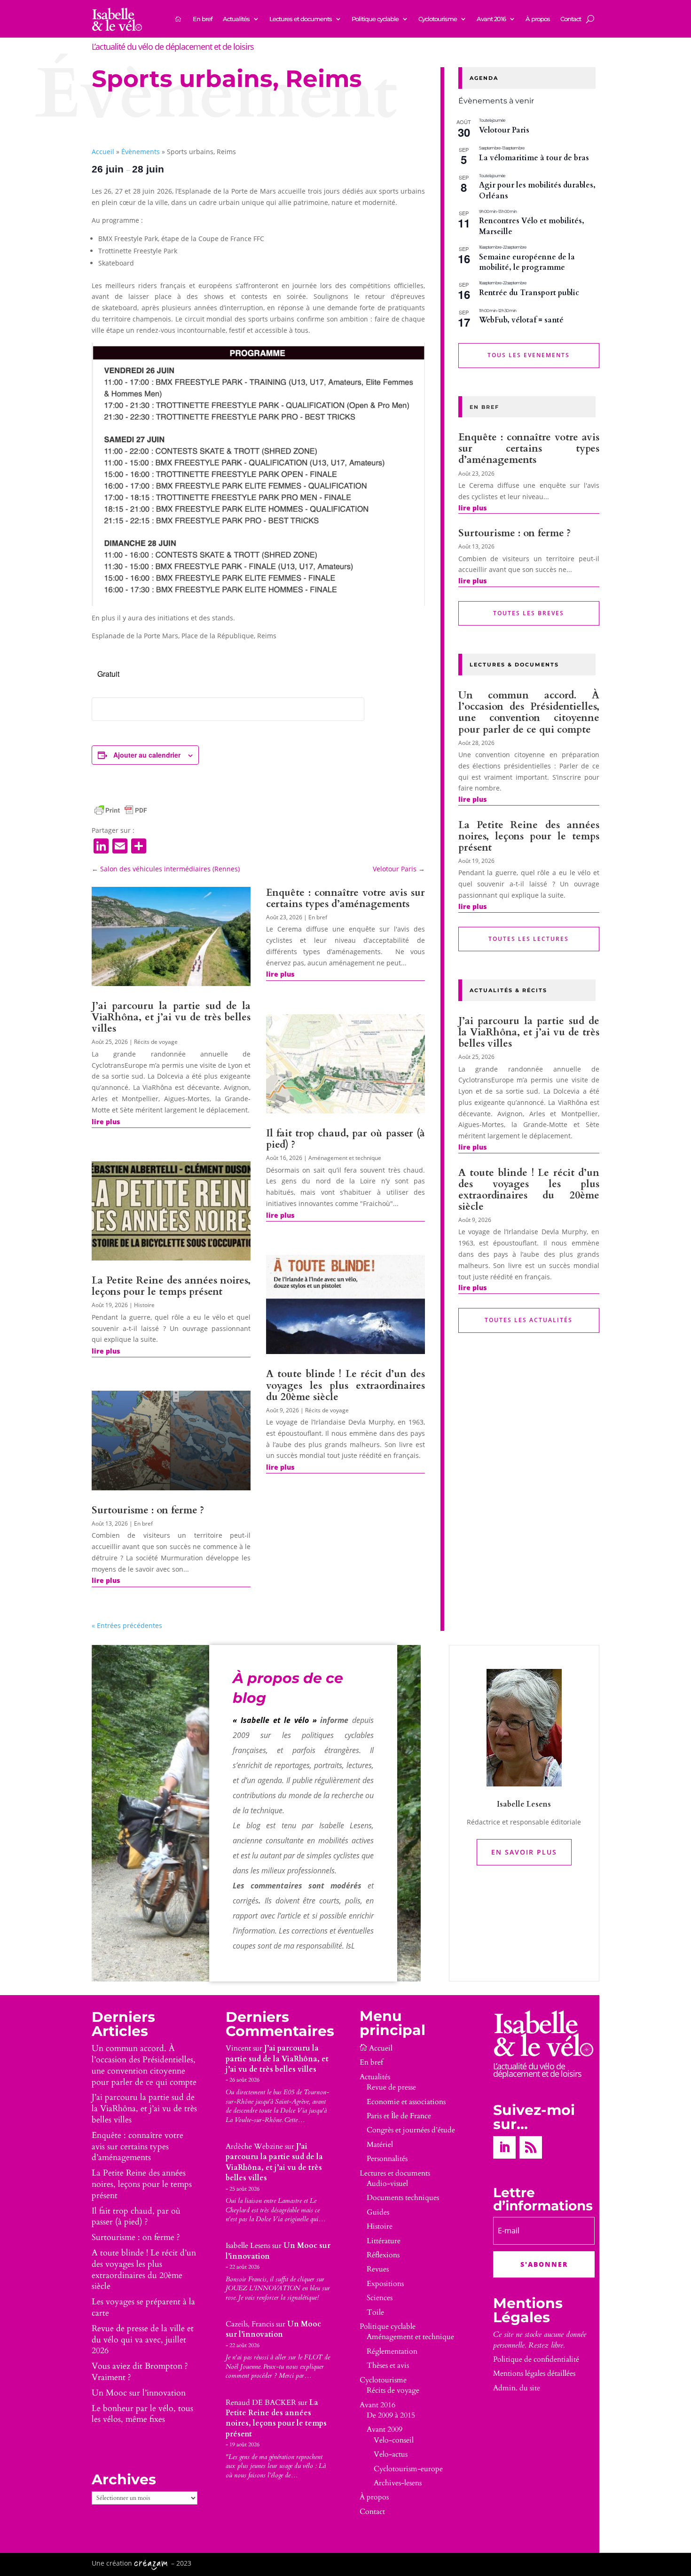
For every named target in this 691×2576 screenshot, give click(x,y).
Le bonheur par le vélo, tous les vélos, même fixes (142, 2414)
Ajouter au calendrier (147, 755)
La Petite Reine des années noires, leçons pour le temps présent (171, 1286)
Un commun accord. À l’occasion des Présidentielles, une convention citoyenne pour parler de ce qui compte (529, 712)
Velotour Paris (504, 130)
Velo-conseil (394, 2440)
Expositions (385, 2284)
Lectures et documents (301, 19)
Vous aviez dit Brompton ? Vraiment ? (140, 2372)
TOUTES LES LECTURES (529, 939)
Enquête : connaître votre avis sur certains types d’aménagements (345, 898)
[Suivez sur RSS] (531, 2147)
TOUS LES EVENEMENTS (529, 355)
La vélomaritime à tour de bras (534, 158)
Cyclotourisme (438, 19)
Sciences (380, 2298)
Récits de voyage (156, 1042)
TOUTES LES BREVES (529, 613)
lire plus (106, 1122)
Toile (375, 2312)
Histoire (144, 1305)
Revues (378, 2269)
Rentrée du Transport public (529, 293)
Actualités (236, 19)
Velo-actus (391, 2454)
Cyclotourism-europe (408, 2469)
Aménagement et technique (345, 1158)
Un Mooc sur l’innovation (139, 2393)
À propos (538, 19)
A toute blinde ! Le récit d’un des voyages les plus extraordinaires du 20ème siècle (345, 1385)
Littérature (384, 2241)
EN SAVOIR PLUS (524, 1852)
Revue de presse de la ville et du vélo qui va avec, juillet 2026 (143, 2340)
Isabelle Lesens (248, 2246)
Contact (571, 19)
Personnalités (387, 2159)
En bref (203, 19)
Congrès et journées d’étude (411, 2130)
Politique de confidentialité (536, 2359)
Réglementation (392, 2351)
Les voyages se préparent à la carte (143, 2307)
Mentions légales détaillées (534, 2373)
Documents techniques (403, 2198)
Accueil (103, 152)
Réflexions (383, 2255)
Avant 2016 (491, 19)
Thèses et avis (388, 2365)
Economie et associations (406, 2102)
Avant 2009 (385, 2429)
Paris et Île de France (399, 2116)
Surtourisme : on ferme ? (148, 1510)
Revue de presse (391, 2087)
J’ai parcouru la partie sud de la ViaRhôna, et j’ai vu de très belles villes (171, 1017)
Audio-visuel (387, 2184)
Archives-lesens (398, 2483)
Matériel (380, 2145)
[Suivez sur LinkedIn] (504, 2147)
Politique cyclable (375, 19)
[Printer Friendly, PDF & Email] (121, 810)
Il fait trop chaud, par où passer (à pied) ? (345, 1139)
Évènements (141, 152)
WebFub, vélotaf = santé (521, 320)
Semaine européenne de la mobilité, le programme (527, 262)
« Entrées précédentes (127, 1625)
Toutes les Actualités (529, 1320)
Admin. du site (517, 2388)
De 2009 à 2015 (391, 2415)
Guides (378, 2212)
